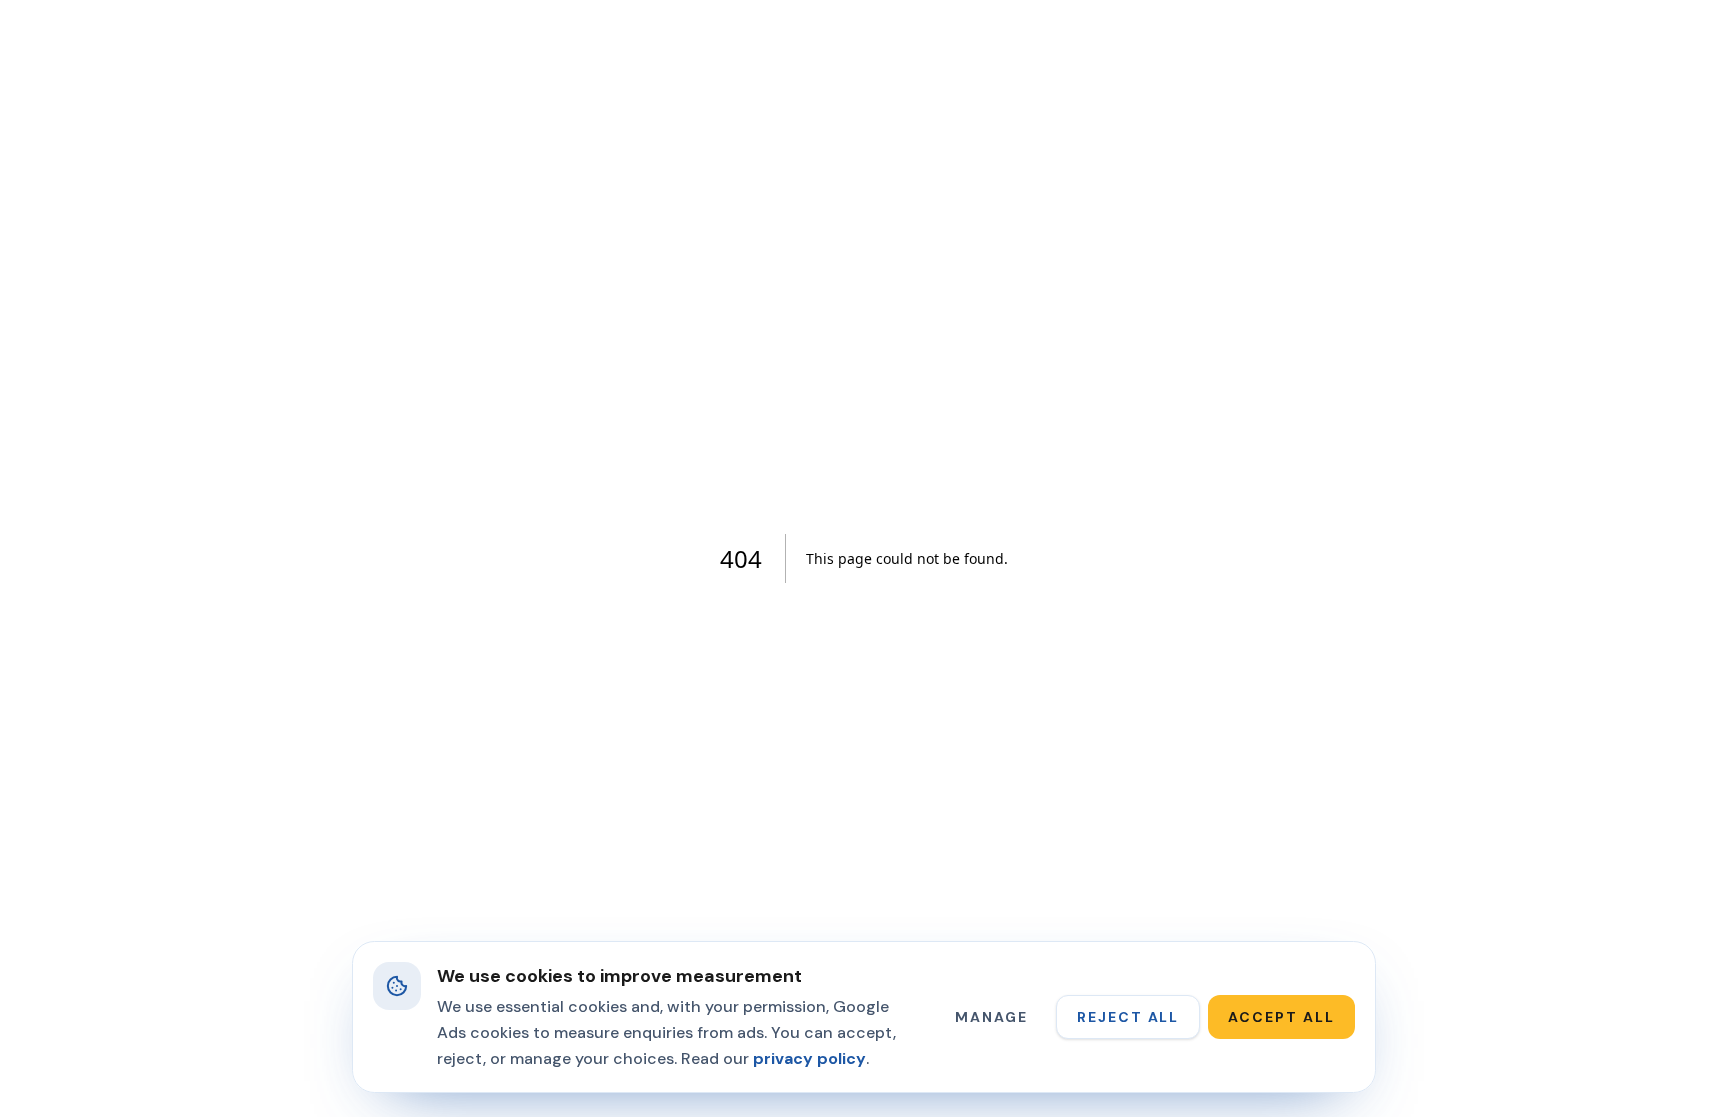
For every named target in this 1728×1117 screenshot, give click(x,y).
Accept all (1281, 1017)
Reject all (1128, 1017)
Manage (991, 1017)
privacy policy (809, 1058)
